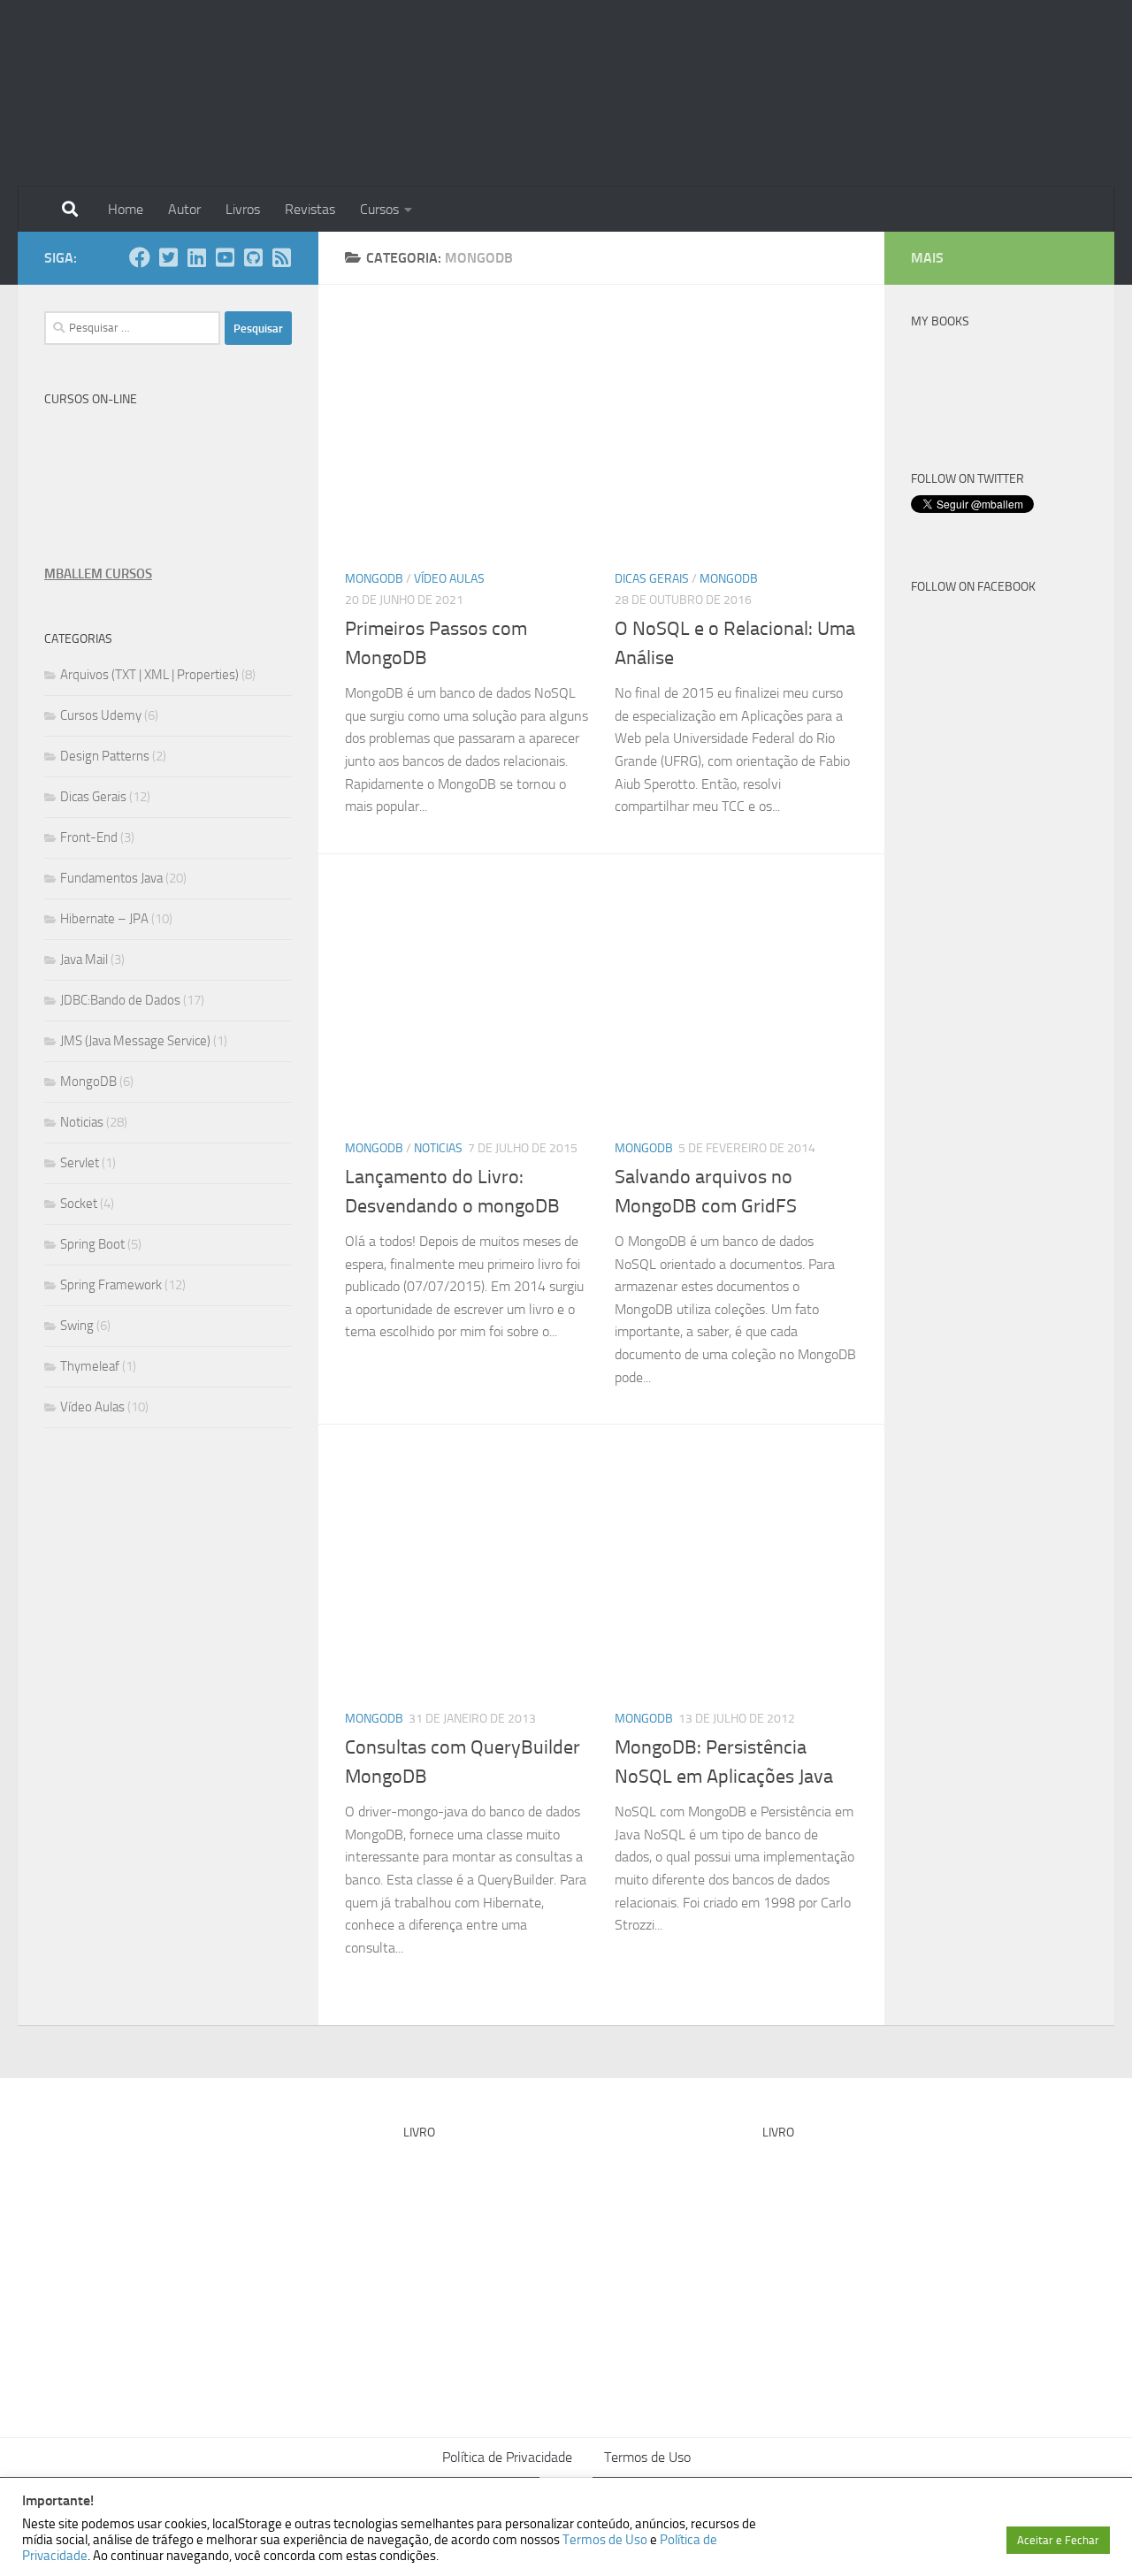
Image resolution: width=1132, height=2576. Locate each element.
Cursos (379, 209)
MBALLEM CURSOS (98, 574)
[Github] (253, 257)
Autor (184, 209)
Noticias (438, 1148)
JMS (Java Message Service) (135, 1041)
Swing (77, 1326)
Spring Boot (92, 1244)
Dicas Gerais (652, 579)
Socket (79, 1204)
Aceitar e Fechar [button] (1058, 2540)
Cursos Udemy (101, 715)
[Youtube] (225, 257)
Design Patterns (105, 756)
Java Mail (84, 959)
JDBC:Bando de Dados (120, 1000)
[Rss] (281, 257)
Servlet (80, 1163)
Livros (243, 209)
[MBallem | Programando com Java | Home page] (103, 94)
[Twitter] (168, 257)
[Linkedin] (196, 257)
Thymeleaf (90, 1366)
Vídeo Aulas (449, 579)
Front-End (89, 837)
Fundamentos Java (111, 878)
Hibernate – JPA (104, 919)
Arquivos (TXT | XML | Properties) (149, 675)
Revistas (310, 209)
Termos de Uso (647, 2457)
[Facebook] (140, 257)
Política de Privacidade (507, 2457)
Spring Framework (111, 1285)
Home (126, 209)
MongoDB (374, 579)
